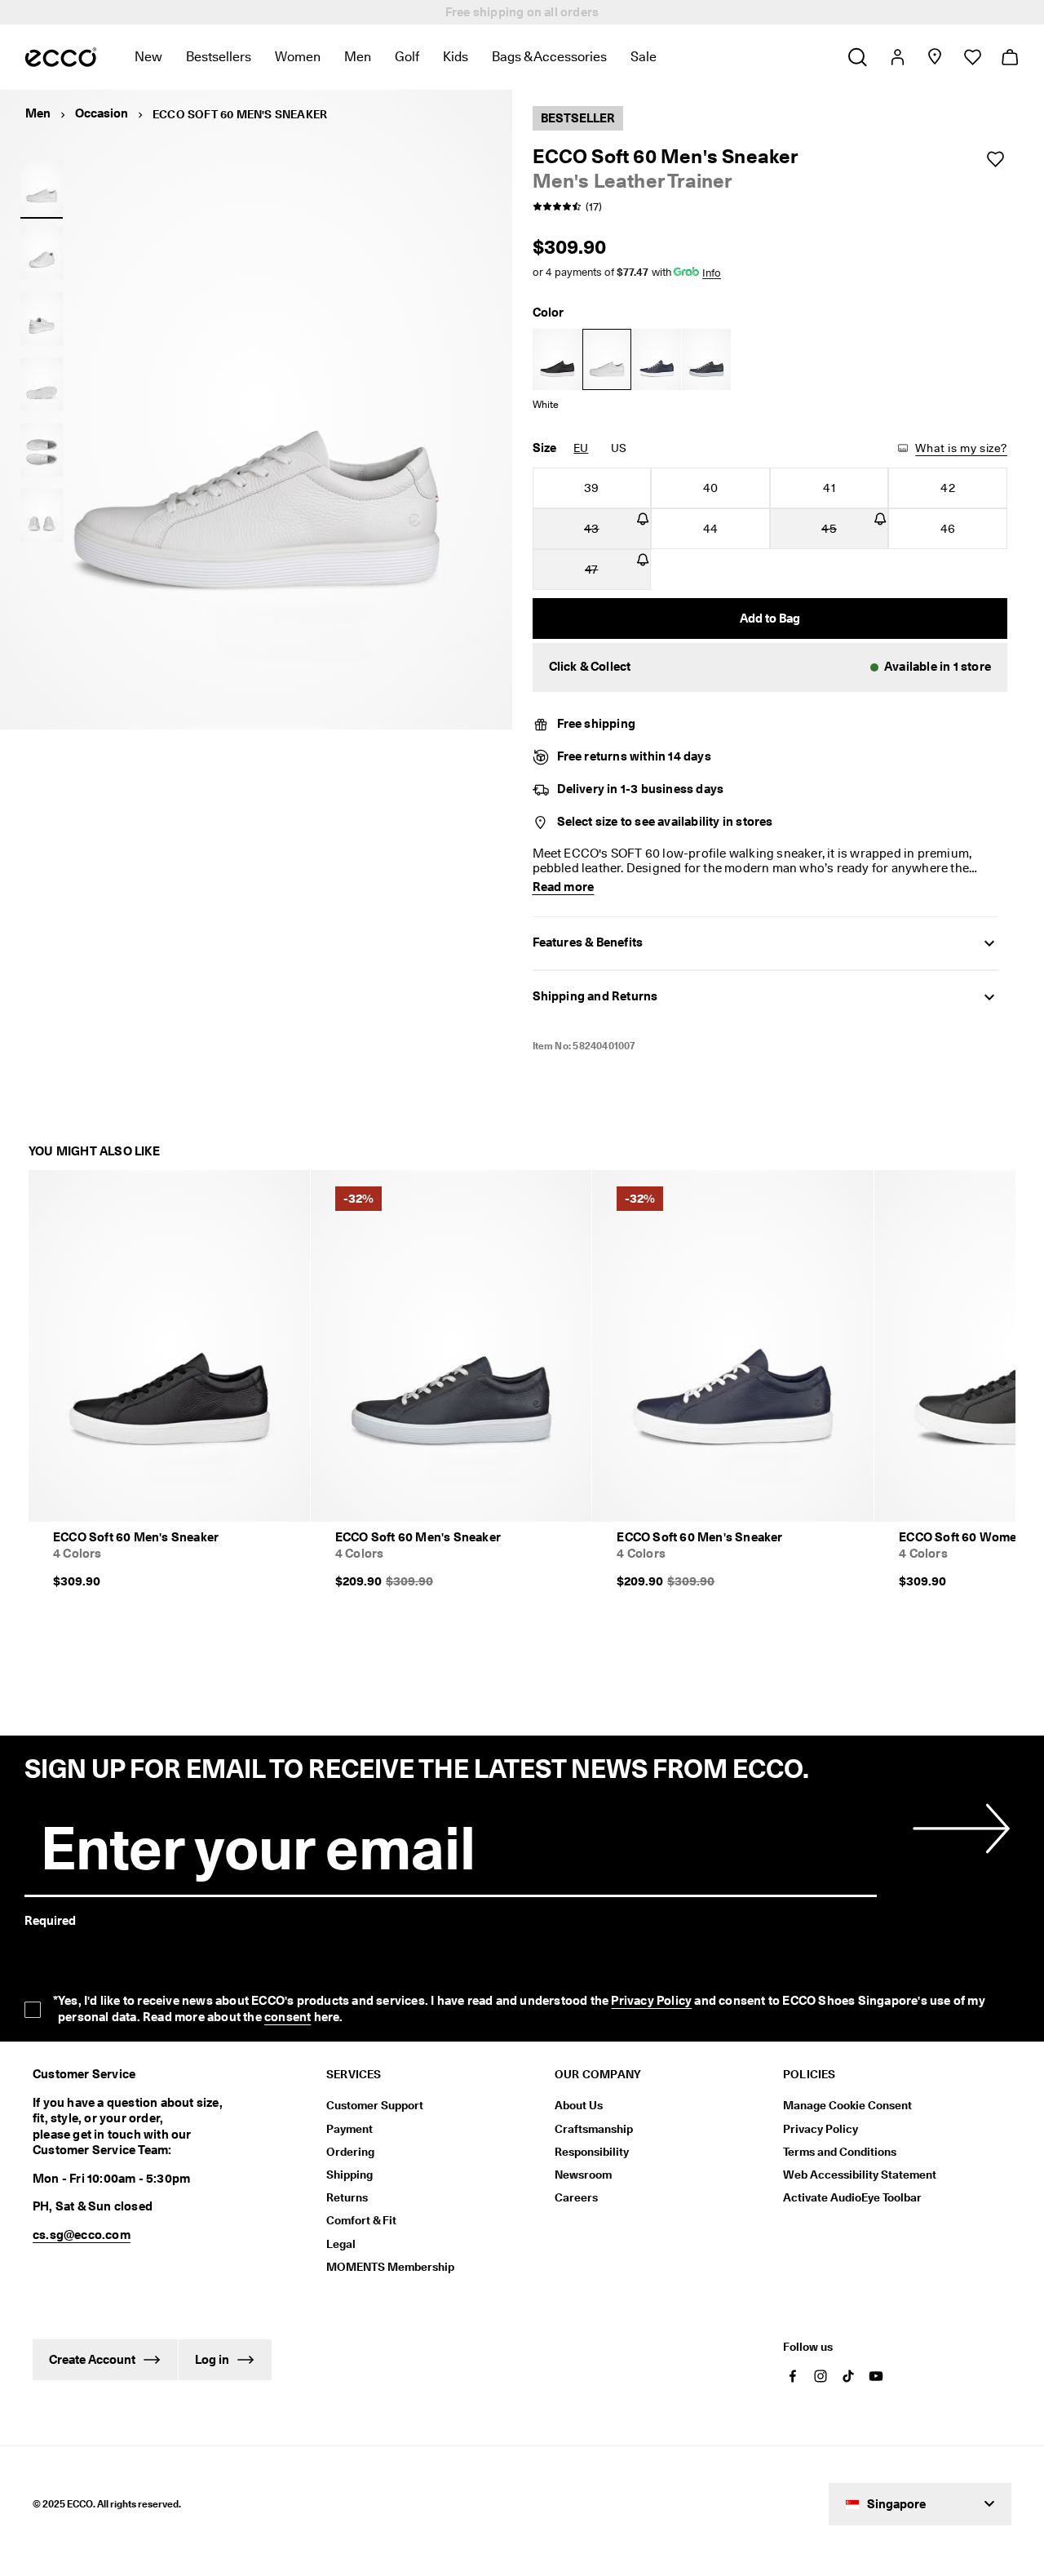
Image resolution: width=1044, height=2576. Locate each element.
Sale (644, 57)
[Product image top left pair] (42, 450)
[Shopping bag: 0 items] (1009, 57)
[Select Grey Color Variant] (706, 359)
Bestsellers (219, 57)
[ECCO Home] (61, 57)
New (148, 57)
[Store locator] (934, 57)
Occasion (102, 113)
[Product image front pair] (42, 516)
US (619, 448)
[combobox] (244, 1895)
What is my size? (961, 448)
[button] (770, 667)
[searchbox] (80, 1894)
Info (712, 273)
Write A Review (751, 1754)
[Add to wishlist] (995, 159)
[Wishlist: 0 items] (972, 57)
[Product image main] (42, 253)
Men (358, 57)
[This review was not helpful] (1002, 2248)
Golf (407, 57)
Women (298, 57)
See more (269, 2175)
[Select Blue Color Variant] (657, 359)
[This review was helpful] (971, 2248)
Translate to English (305, 2196)
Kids (456, 57)
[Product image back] (42, 318)
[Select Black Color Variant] (557, 359)
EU (581, 448)
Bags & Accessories (549, 57)
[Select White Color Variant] (607, 359)
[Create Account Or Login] (897, 57)
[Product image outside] (42, 187)
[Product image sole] (42, 384)
